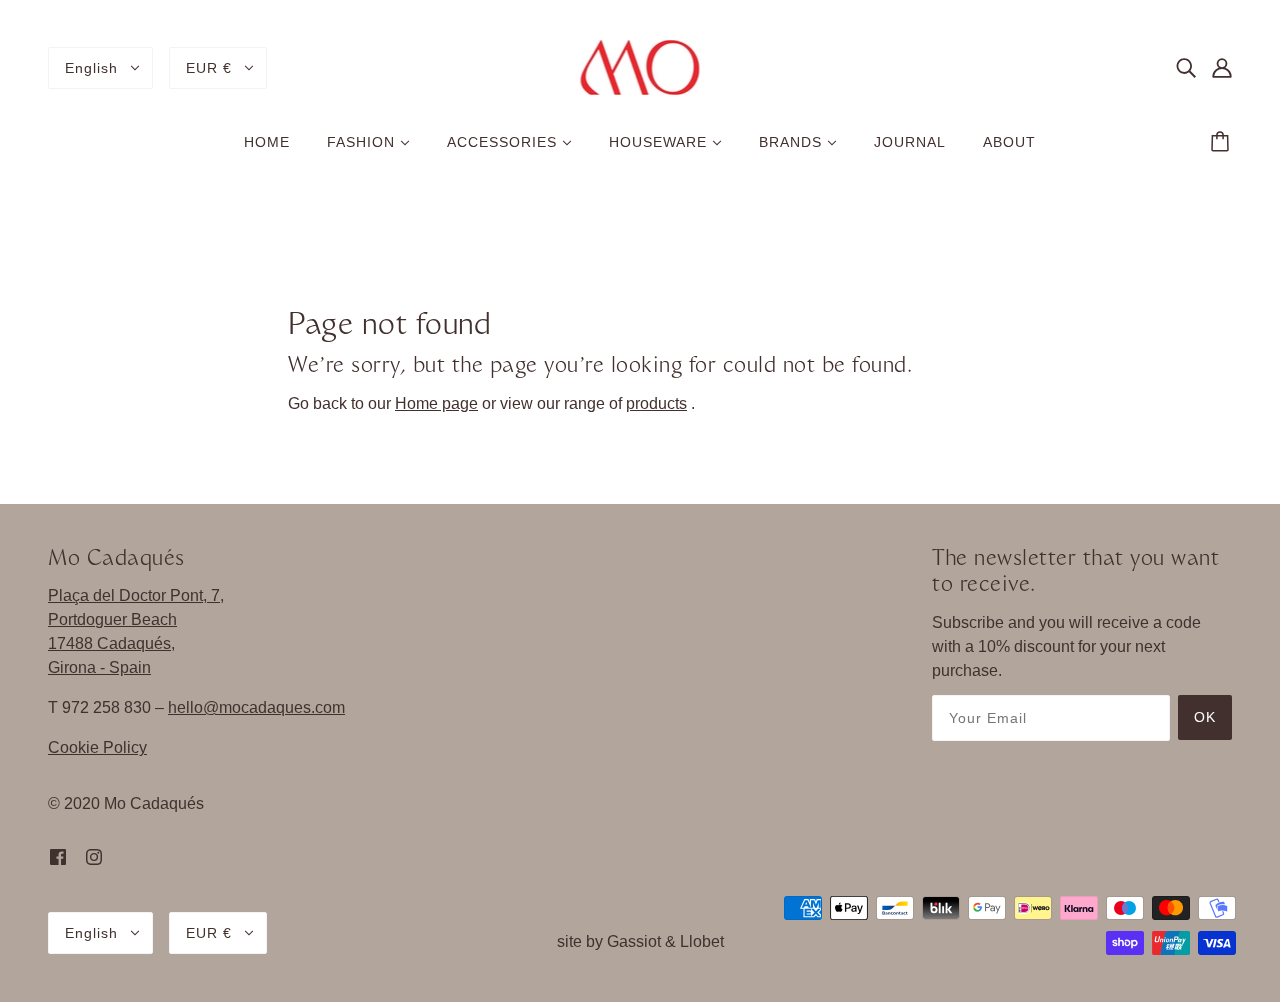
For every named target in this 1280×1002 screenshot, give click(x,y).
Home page (436, 403)
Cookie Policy (97, 747)
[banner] (640, 66)
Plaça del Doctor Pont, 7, (136, 595)
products (656, 403)
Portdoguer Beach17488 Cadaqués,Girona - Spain (112, 643)
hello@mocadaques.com (256, 707)
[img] (1186, 68)
